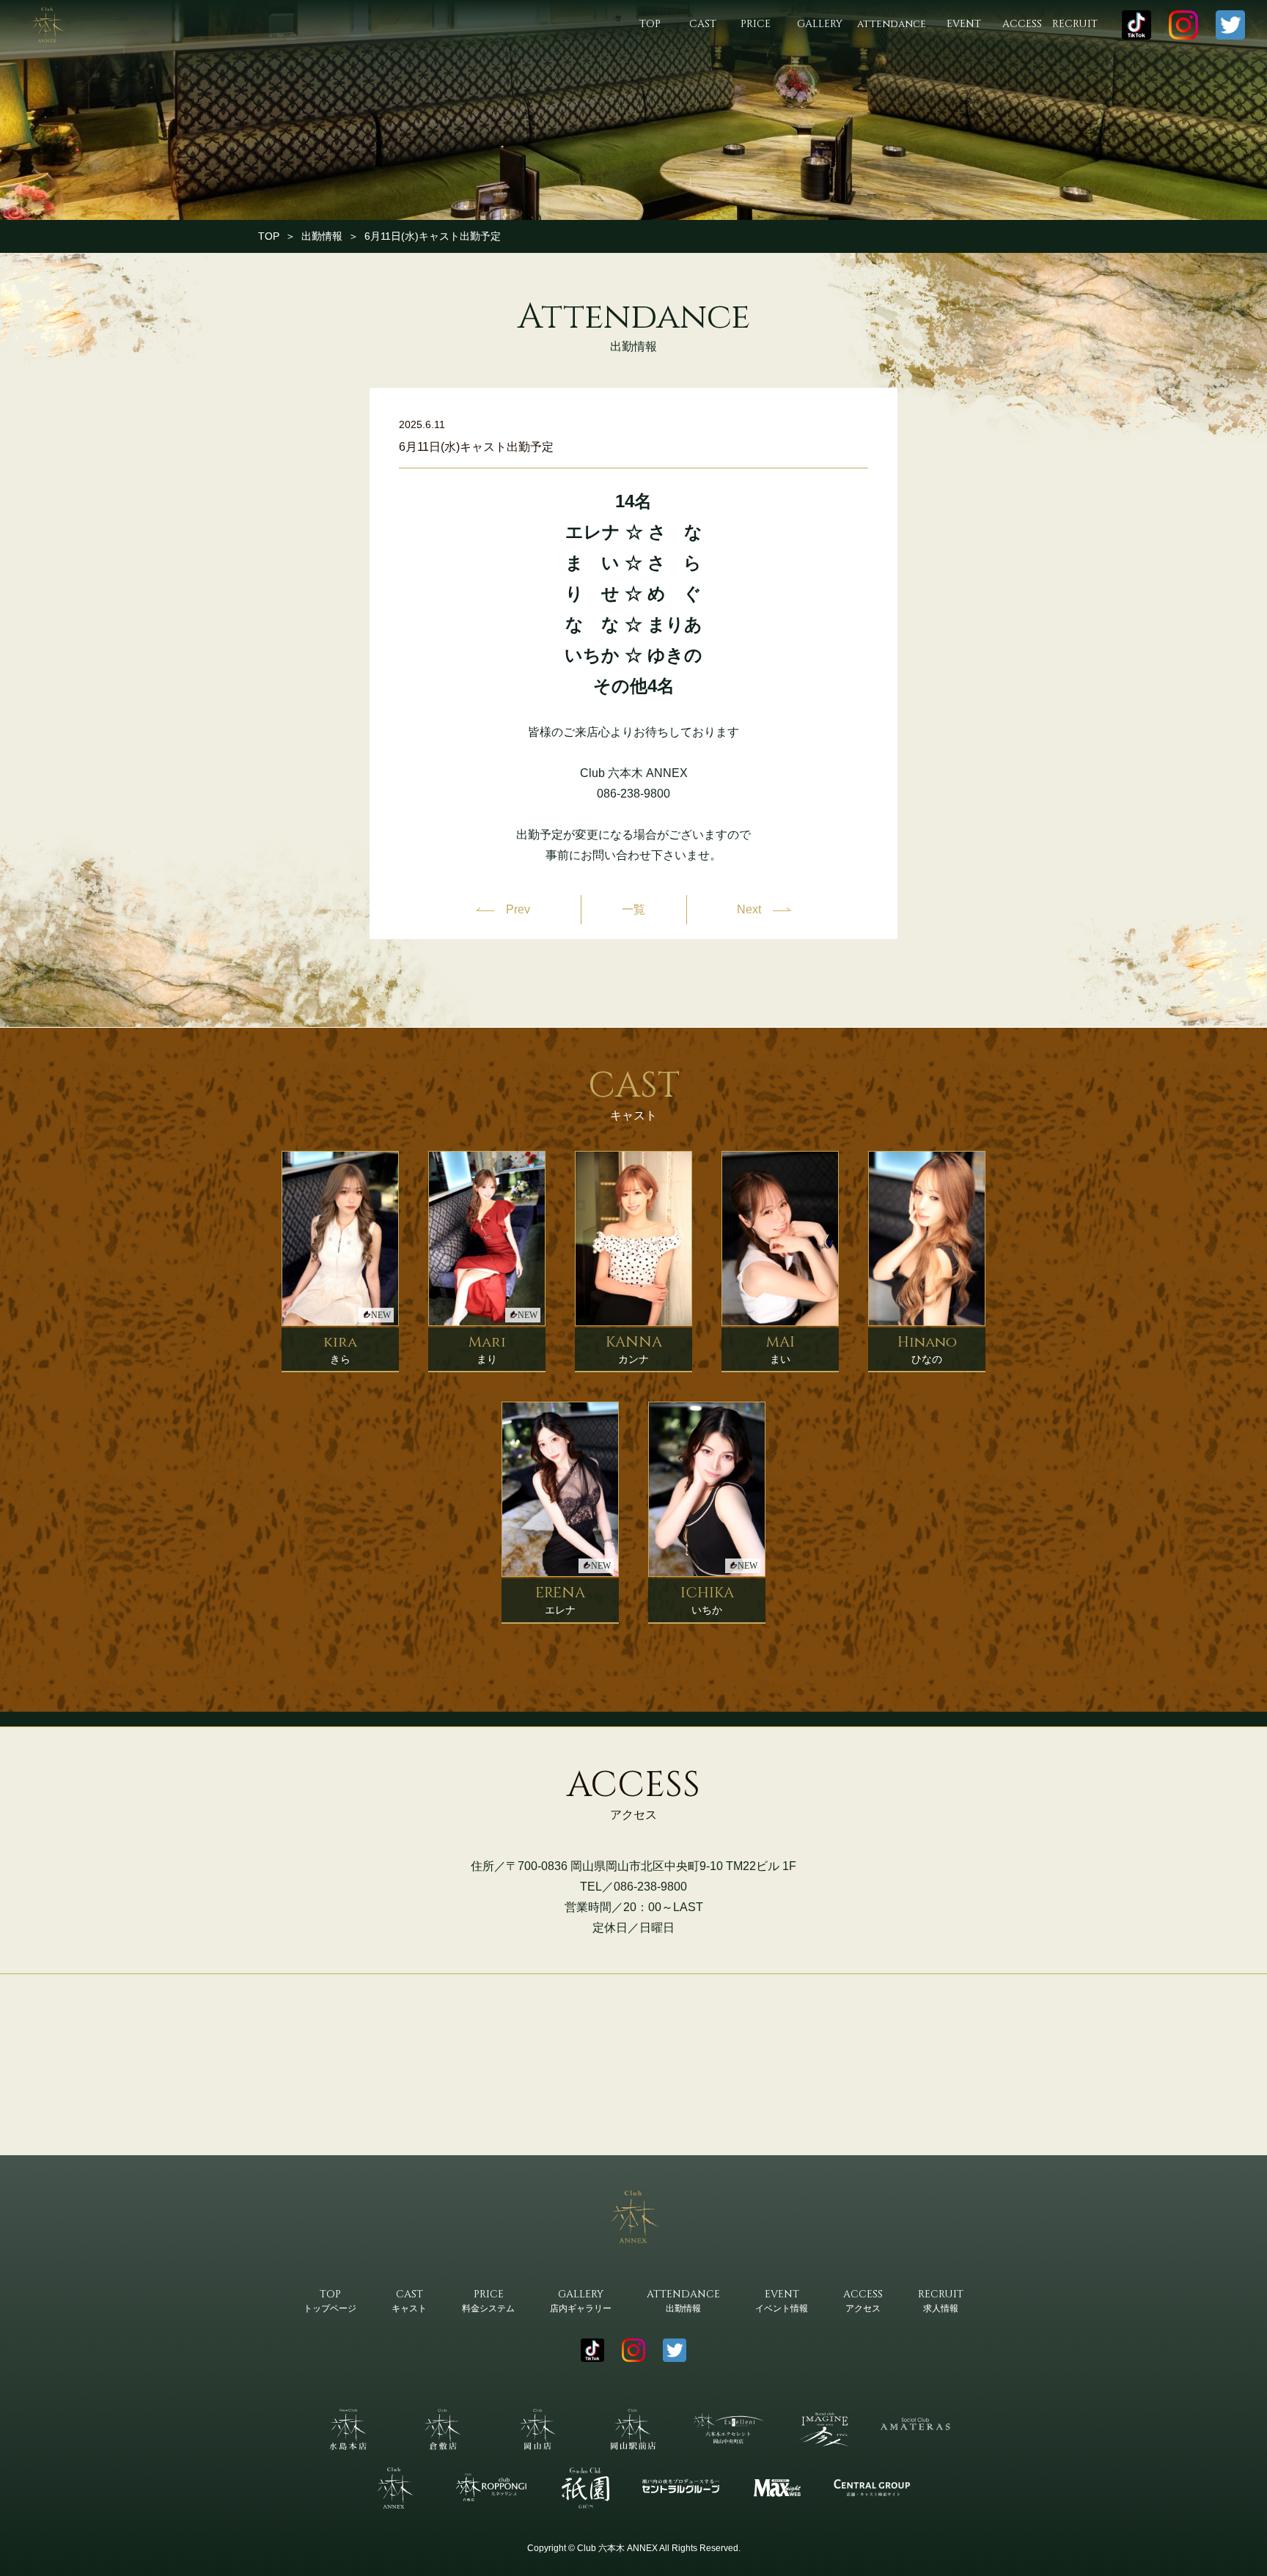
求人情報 (941, 2300)
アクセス (863, 2300)
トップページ (330, 2300)
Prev (518, 909)
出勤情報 (322, 236)
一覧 (633, 910)
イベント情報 (782, 2300)
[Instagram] (1183, 25)
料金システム (488, 2300)
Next (749, 909)
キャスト (409, 2300)
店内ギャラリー (581, 2300)
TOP (269, 236)
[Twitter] (1230, 25)
